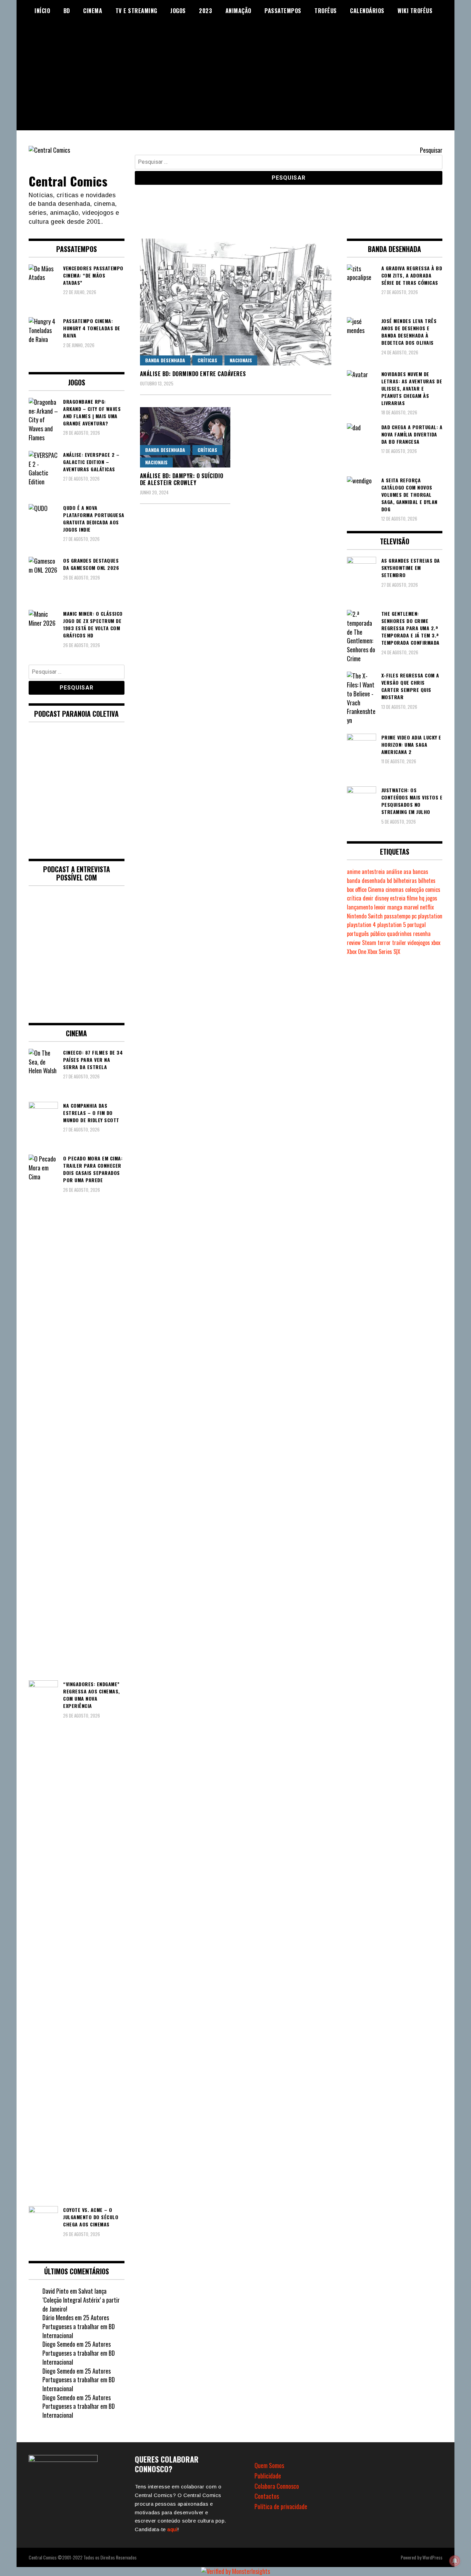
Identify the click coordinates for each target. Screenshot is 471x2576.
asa (407, 872)
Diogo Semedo (59, 2344)
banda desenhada (366, 881)
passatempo (397, 916)
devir (368, 898)
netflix (427, 907)
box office (357, 889)
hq (422, 898)
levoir (380, 907)
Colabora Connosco (277, 2486)
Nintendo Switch (365, 916)
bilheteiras (405, 881)
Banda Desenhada (165, 360)
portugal (417, 925)
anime (354, 872)
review (354, 943)
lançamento (360, 907)
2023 (206, 11)
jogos (432, 898)
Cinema (93, 11)
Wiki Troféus (415, 11)
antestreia (373, 872)
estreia (398, 898)
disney (382, 898)
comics (433, 889)
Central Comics (68, 181)
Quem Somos (269, 2465)
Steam (369, 943)
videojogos (419, 943)
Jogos (178, 11)
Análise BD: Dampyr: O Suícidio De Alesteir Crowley (182, 479)
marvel (411, 907)
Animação (238, 11)
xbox (436, 943)
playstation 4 (361, 925)
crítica (354, 898)
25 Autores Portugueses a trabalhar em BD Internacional (79, 2326)
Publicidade (268, 2476)
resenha (422, 934)
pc (414, 916)
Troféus (326, 11)
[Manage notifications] (455, 2561)
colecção (414, 889)
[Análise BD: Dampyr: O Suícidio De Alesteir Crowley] (185, 437)
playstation (430, 916)
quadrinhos (399, 934)
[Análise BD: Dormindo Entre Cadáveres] (236, 302)
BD (67, 11)
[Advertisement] (235, 82)
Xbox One (357, 952)
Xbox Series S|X (384, 952)
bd (389, 881)
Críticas (207, 360)
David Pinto (56, 2291)
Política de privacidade (281, 2506)
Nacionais (241, 360)
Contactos (267, 2496)
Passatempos (283, 11)
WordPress (432, 2557)
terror (384, 943)
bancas (420, 872)
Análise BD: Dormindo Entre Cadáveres (193, 374)
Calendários (367, 11)
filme (412, 898)
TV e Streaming (136, 11)
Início (42, 11)
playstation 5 (392, 925)
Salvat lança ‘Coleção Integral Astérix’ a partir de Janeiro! (81, 2300)
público (378, 934)
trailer (399, 943)
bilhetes (427, 881)
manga (395, 907)
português (358, 934)
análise (394, 872)
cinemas (395, 889)
